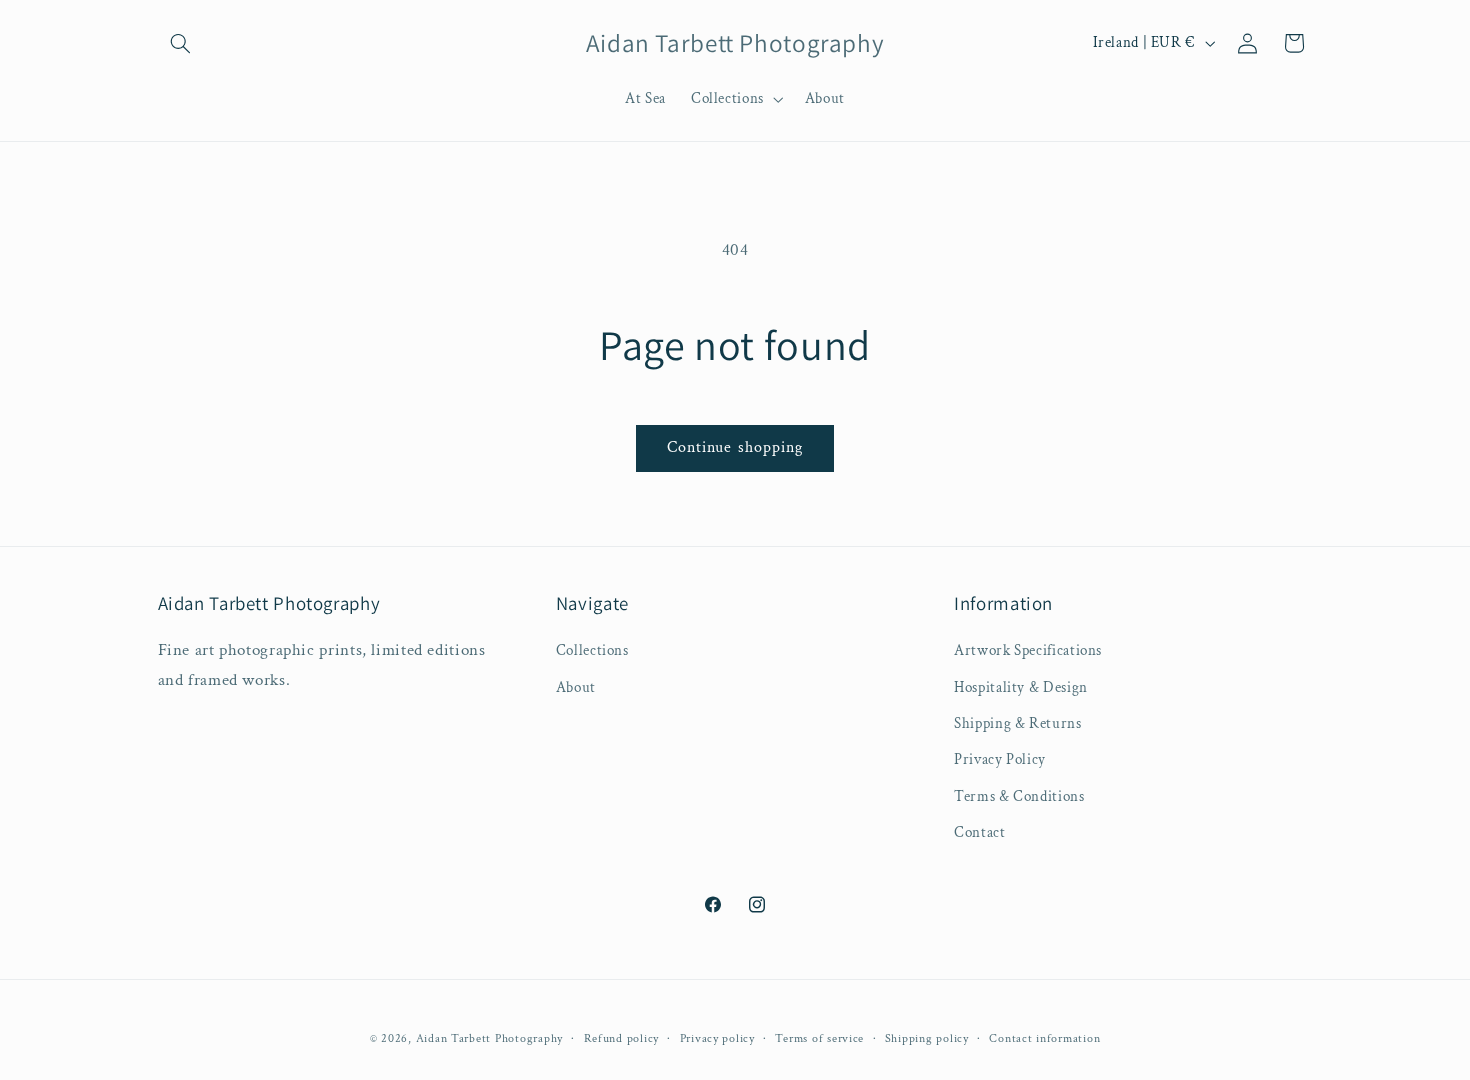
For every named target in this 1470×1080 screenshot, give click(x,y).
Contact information (1044, 1037)
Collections (592, 651)
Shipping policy (927, 1037)
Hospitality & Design (1021, 687)
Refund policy (622, 1037)
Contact (979, 833)
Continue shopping (735, 447)
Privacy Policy (1000, 760)
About (576, 687)
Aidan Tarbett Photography (489, 1037)
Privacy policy (717, 1037)
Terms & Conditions (1019, 796)
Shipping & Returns (1017, 723)
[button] (181, 43)
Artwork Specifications (1028, 651)
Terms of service (819, 1037)
